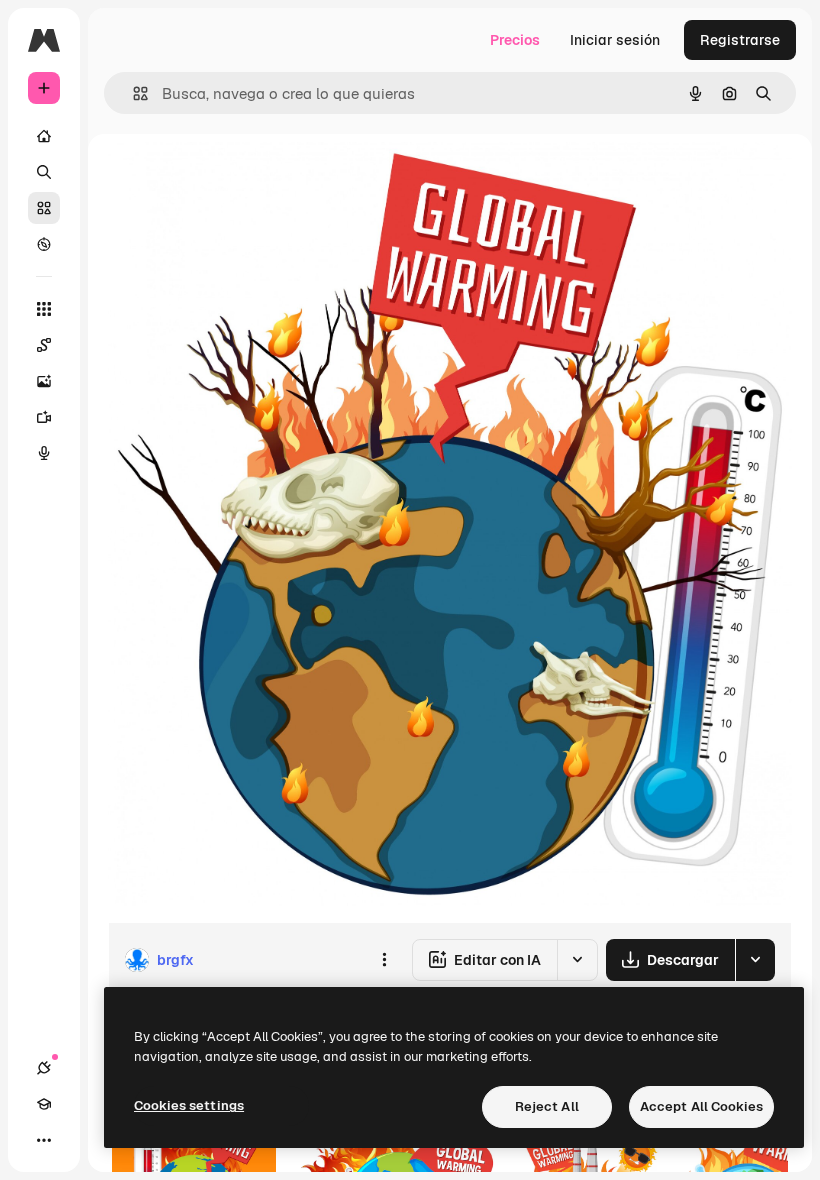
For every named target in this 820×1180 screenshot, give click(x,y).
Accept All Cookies (701, 1106)
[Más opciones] (384, 960)
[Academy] (44, 1104)
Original (236, 179)
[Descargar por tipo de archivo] (755, 960)
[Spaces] (44, 345)
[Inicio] (44, 136)
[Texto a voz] (44, 453)
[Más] (44, 1140)
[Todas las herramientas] (44, 309)
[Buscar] (44, 172)
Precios (515, 40)
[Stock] (44, 208)
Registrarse (740, 40)
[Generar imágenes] (44, 381)
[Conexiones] (44, 1068)
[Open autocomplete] (132, 93)
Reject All (547, 1106)
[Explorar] (44, 244)
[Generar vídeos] (44, 417)
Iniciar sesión (615, 40)
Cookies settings (189, 1105)
